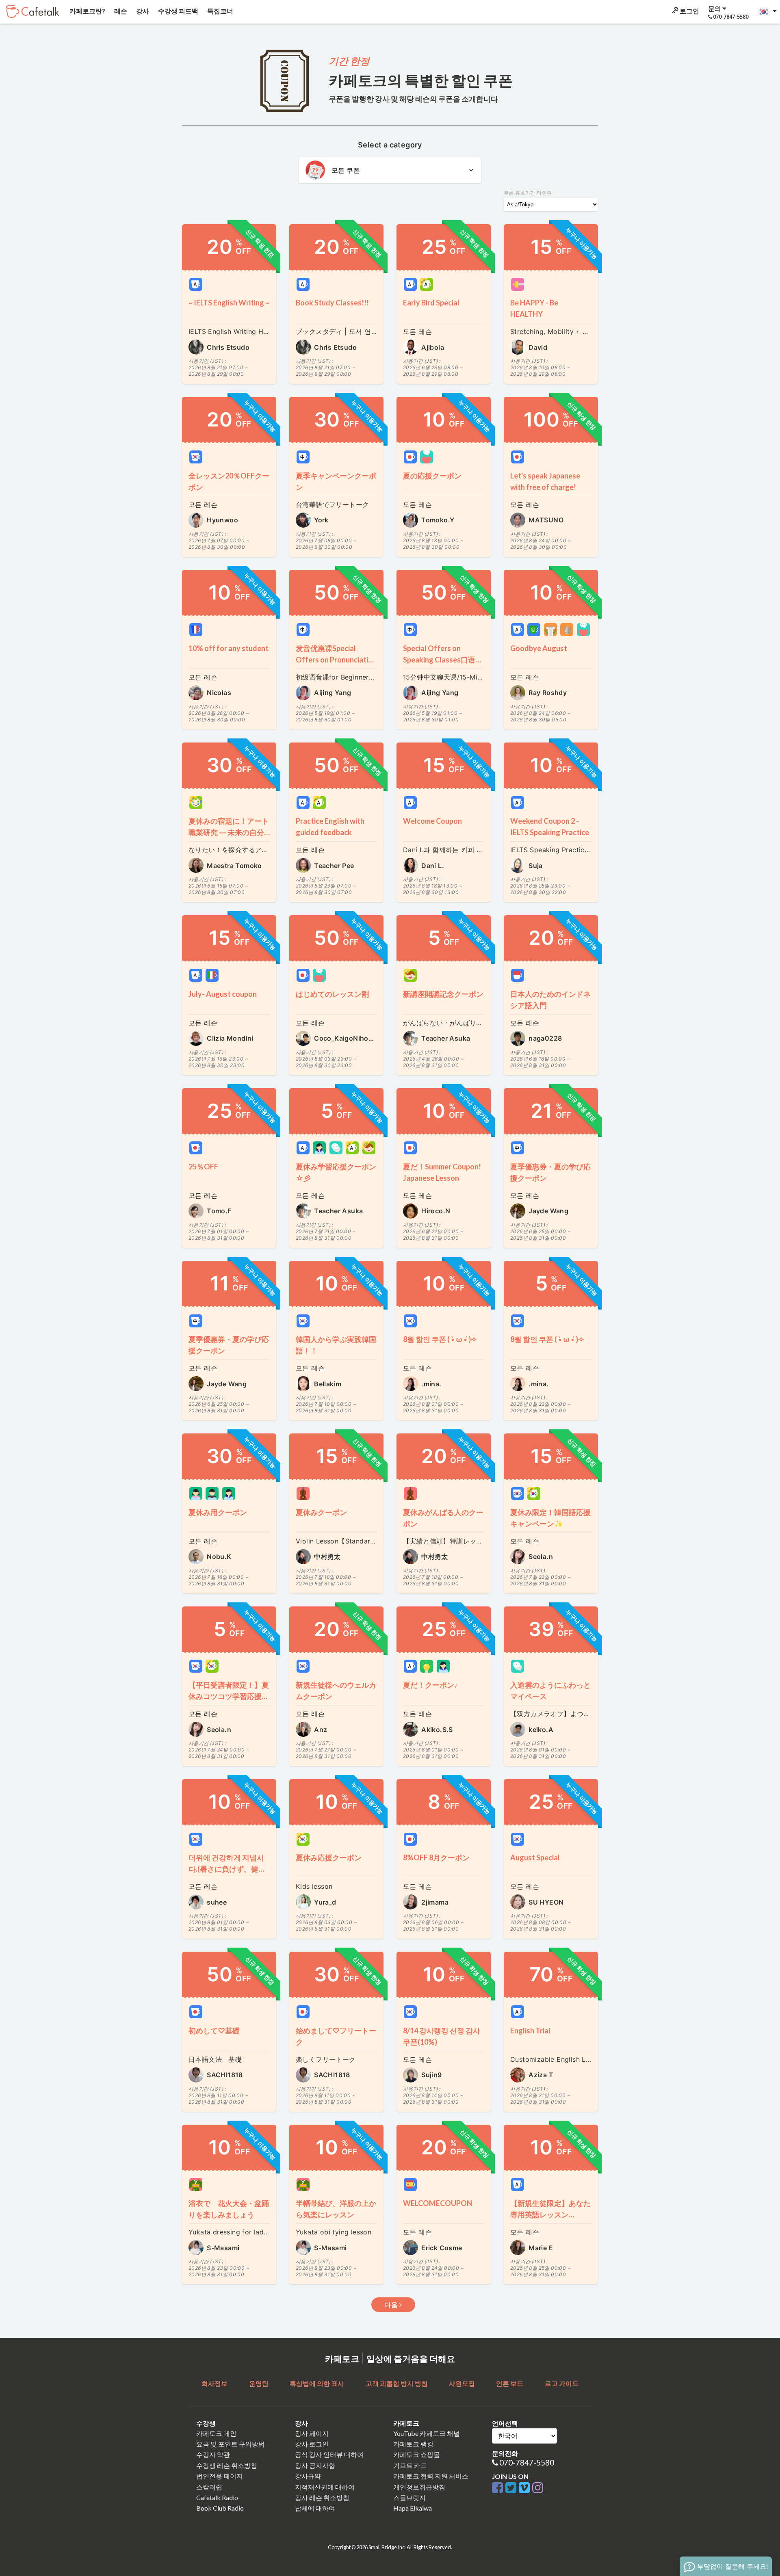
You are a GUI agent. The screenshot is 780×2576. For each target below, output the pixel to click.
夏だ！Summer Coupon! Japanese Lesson (442, 1172)
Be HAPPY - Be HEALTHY (534, 308)
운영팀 (259, 2383)
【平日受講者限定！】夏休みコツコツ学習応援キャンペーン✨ (229, 1691)
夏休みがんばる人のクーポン (443, 1518)
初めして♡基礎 (214, 2030)
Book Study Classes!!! (332, 303)
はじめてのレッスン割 (332, 994)
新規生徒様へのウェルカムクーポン (336, 1691)
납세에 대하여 (315, 2508)
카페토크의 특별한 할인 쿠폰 (421, 80)
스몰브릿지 (409, 2497)
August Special (535, 1857)
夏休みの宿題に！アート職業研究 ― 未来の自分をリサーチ (229, 827)
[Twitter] (512, 2488)
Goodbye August (539, 648)
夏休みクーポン (321, 1512)
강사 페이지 (312, 2433)
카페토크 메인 (216, 2433)
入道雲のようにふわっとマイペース (550, 1691)
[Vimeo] (525, 2488)
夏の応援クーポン (436, 476)
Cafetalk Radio (217, 2497)
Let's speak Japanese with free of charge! (545, 481)
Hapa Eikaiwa (413, 2508)
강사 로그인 (312, 2444)
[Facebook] (499, 2488)
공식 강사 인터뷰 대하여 (329, 2454)
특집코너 (220, 11)
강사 (142, 11)
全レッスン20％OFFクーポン (229, 481)
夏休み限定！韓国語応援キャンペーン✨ (550, 1518)
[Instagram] (538, 2488)
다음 (392, 2305)
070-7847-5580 (527, 2462)
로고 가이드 (562, 2383)
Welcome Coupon (432, 821)
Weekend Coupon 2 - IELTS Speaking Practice (550, 827)
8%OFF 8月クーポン (436, 1857)
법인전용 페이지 (220, 2476)
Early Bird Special (431, 303)
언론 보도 (510, 2383)
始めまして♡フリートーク (336, 2036)
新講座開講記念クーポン (443, 994)
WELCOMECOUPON (438, 2203)
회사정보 (214, 2383)
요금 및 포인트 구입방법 (231, 2444)
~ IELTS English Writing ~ (229, 303)
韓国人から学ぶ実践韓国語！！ (336, 1345)
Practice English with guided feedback (330, 827)
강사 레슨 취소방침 (322, 2497)
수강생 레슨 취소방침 (227, 2465)
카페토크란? (87, 11)
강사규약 (308, 2476)
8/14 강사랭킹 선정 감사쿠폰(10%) (442, 2036)
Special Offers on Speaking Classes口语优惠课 (443, 655)
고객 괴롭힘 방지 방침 (397, 2383)
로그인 (689, 11)
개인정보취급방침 (419, 2487)
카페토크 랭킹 (413, 2444)
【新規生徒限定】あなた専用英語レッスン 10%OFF (550, 2209)
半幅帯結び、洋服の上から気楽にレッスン (336, 2209)
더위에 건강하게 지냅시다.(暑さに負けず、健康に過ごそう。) (227, 1864)
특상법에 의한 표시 (317, 2383)
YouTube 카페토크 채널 (427, 2433)
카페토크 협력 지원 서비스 (431, 2476)
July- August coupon (223, 994)
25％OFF (203, 1167)
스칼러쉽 (209, 2487)
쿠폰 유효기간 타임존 (528, 193)
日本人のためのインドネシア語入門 (550, 1000)
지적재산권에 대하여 (325, 2487)
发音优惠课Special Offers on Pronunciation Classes (336, 655)
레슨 (120, 11)
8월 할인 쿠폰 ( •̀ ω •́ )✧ (440, 1339)
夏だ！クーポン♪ (430, 1685)
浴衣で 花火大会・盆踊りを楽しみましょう (229, 2209)
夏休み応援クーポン (329, 1857)
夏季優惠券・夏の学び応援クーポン (550, 1172)
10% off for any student (229, 648)
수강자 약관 (213, 2454)
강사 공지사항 (315, 2465)
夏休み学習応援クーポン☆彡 (336, 1172)
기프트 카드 (410, 2465)
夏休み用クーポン (218, 1512)
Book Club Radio (220, 2508)
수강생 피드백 (178, 11)
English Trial (530, 2030)
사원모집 (462, 2383)
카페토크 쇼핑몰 (417, 2454)
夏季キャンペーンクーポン (336, 481)
